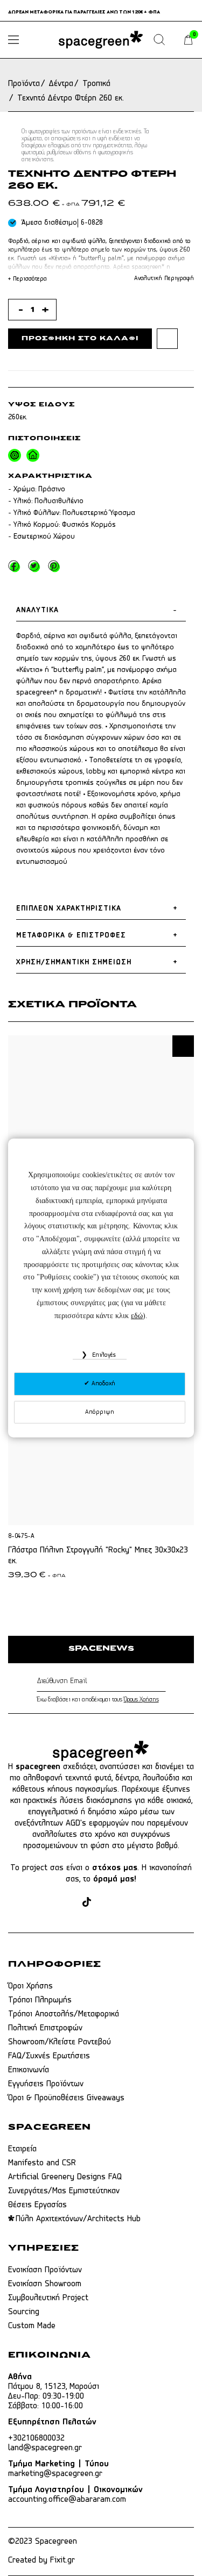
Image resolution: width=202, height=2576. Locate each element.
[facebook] (48, 1903)
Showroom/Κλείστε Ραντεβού (60, 2042)
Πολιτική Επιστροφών (45, 2028)
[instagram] (68, 1903)
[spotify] (146, 1903)
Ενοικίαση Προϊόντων (45, 2270)
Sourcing (24, 2312)
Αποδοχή (102, 1384)
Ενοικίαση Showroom (45, 2284)
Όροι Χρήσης (30, 1986)
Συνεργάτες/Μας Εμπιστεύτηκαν (64, 2191)
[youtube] (126, 1903)
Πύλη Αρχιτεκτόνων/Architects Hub (78, 2219)
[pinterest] (105, 1903)
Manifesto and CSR (42, 2163)
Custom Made (32, 2326)
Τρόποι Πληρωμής (40, 2000)
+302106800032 (36, 2438)
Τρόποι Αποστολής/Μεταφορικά (64, 2014)
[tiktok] (87, 1903)
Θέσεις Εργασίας (37, 2205)
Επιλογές (103, 1355)
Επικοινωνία (29, 2070)
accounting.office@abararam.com (67, 2500)
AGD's (76, 1823)
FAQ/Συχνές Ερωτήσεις (49, 2056)
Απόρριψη (100, 1412)
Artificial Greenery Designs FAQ (65, 2177)
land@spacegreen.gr (45, 2448)
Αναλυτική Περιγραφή (164, 278)
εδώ (137, 1316)
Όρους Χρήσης (141, 1700)
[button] (183, 1046)
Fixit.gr (62, 2560)
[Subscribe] (163, 1681)
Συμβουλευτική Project (48, 2298)
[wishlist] (167, 338)
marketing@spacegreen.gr (55, 2474)
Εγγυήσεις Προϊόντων (46, 2084)
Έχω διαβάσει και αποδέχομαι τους (98, 1700)
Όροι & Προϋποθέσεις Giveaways (66, 2098)
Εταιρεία (22, 2149)
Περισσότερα (27, 279)
